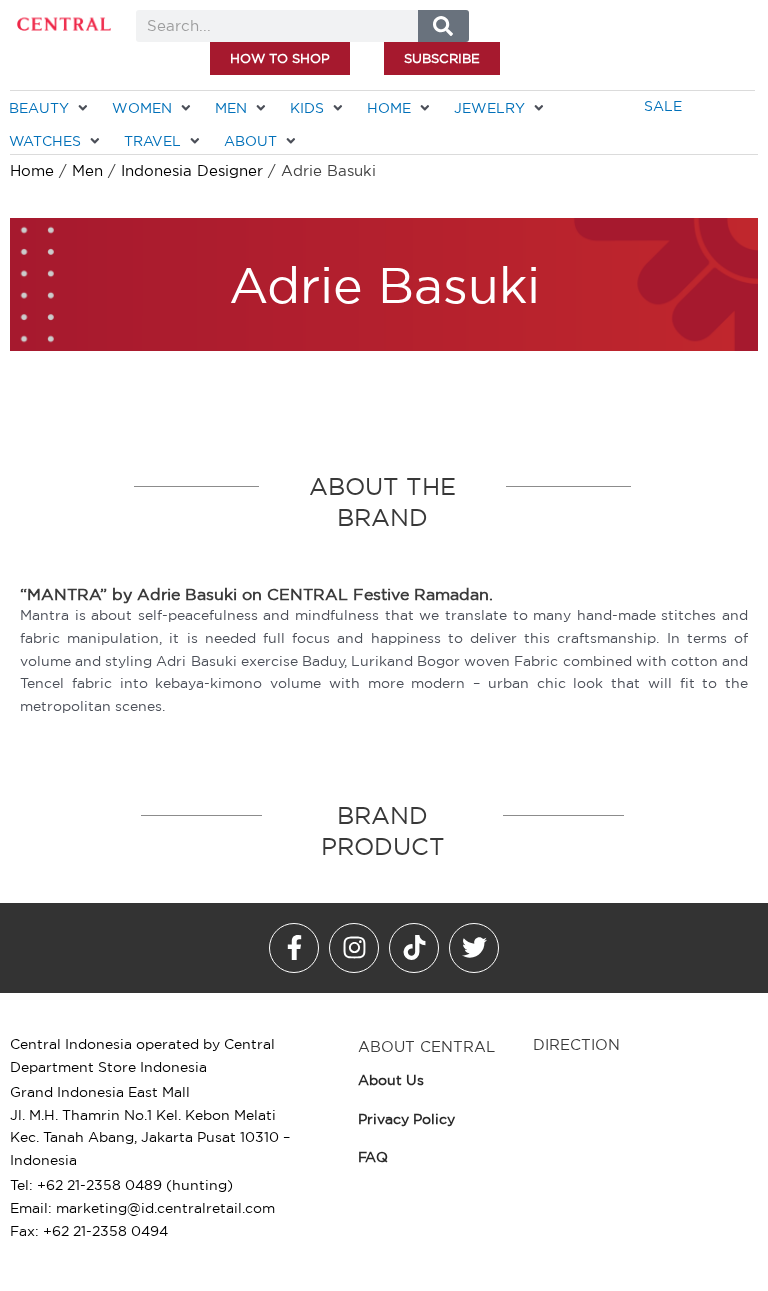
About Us (391, 1080)
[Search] (443, 26)
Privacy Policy (406, 1119)
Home (32, 170)
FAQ (373, 1157)
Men (87, 170)
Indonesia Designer (192, 170)
